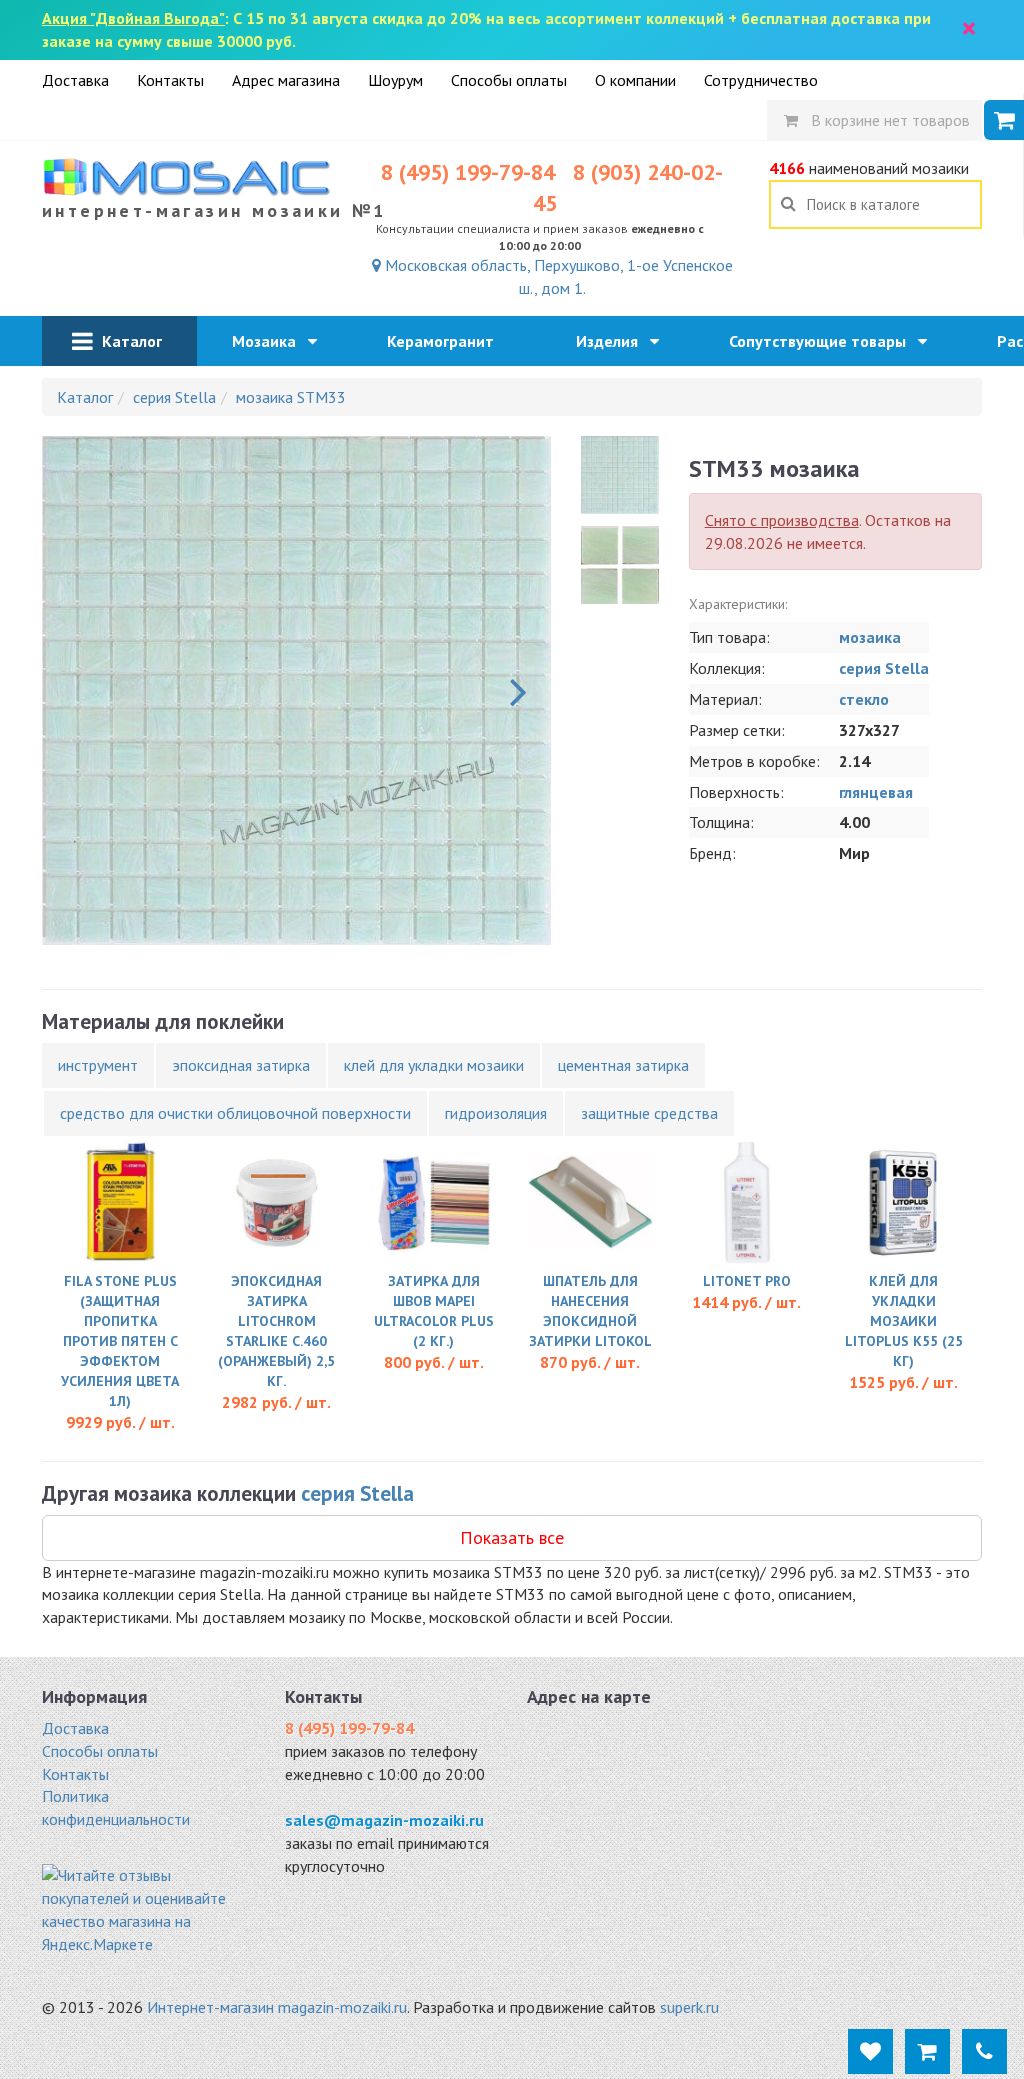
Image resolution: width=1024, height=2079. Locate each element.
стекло (864, 699)
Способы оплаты (509, 80)
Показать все (512, 1537)
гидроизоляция (496, 1113)
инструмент (98, 1065)
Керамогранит (446, 341)
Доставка (75, 80)
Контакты (170, 80)
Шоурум (395, 80)
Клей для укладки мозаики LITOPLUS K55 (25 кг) (904, 1321)
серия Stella (884, 668)
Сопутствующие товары (823, 341)
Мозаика (270, 341)
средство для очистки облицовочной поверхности (235, 1113)
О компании (635, 80)
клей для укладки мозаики (434, 1065)
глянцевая (876, 792)
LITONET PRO (747, 1281)
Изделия (613, 341)
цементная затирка (623, 1065)
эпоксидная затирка (241, 1065)
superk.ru (689, 2007)
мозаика (870, 637)
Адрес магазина (286, 80)
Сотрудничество (761, 80)
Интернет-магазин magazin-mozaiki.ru (277, 2007)
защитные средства (649, 1113)
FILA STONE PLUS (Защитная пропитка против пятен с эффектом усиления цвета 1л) (120, 1341)
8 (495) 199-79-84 (468, 172)
